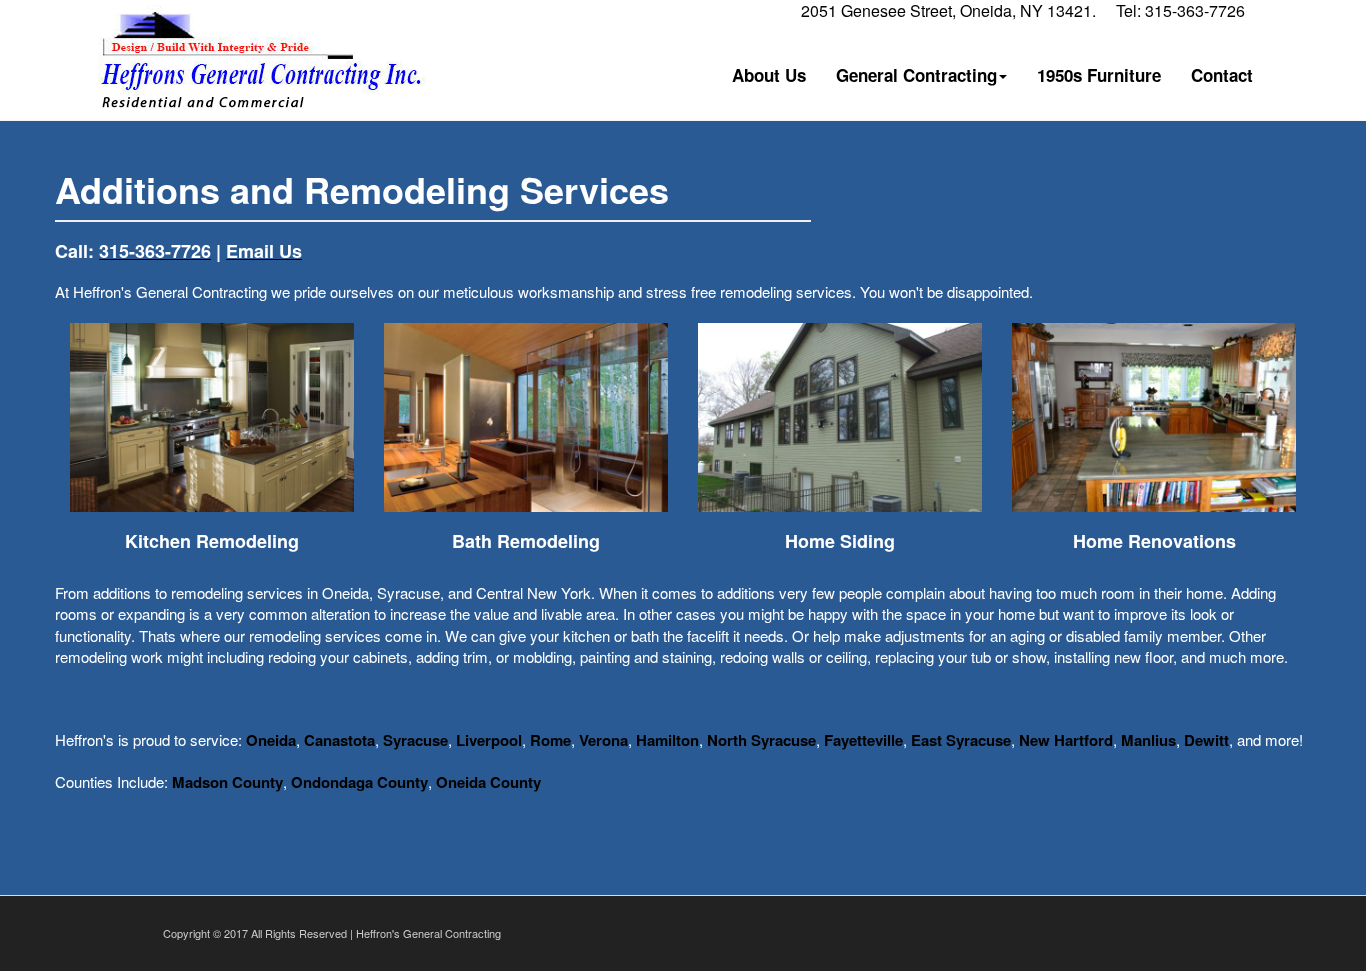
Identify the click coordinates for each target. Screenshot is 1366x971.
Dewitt (1206, 740)
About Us (769, 75)
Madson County (227, 782)
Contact (1222, 75)
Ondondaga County (359, 782)
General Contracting (916, 75)
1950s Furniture (1099, 75)
